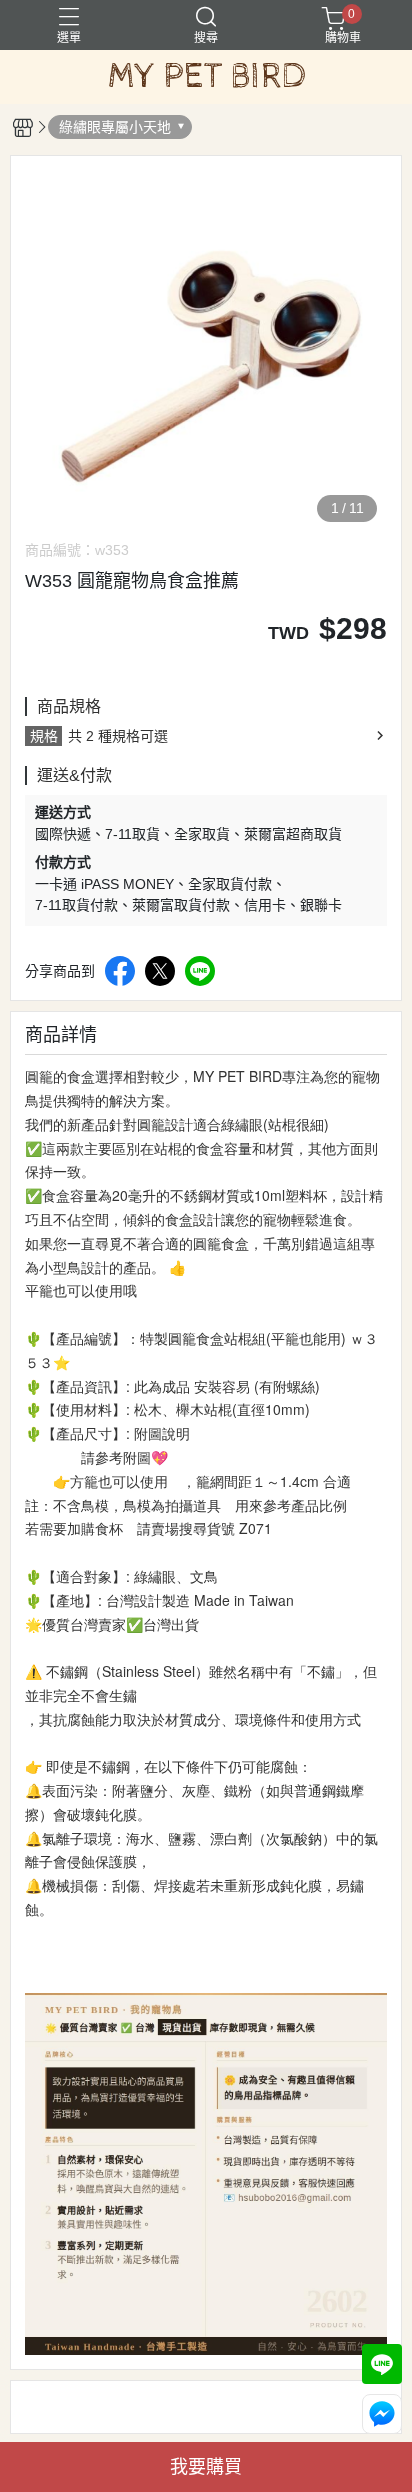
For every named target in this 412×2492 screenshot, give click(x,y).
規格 (44, 736)
